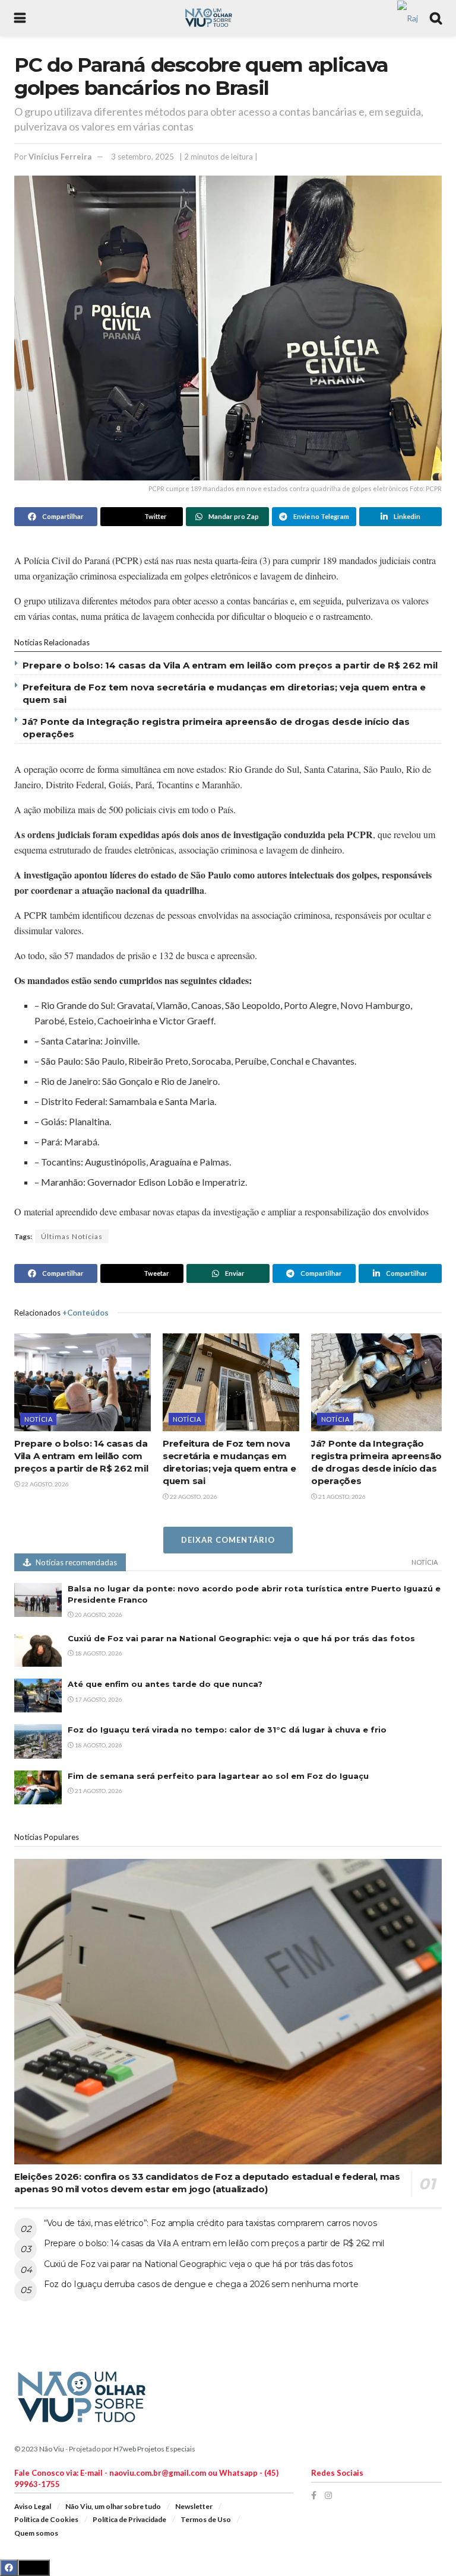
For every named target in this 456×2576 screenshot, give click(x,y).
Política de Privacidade (129, 2519)
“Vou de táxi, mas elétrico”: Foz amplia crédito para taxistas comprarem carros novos (210, 2223)
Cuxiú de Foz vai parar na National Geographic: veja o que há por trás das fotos (241, 1638)
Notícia (38, 1419)
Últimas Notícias (72, 1236)
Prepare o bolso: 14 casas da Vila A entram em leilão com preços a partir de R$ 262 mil (230, 665)
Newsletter (194, 2506)
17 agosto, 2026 (98, 1699)
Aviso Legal (33, 2506)
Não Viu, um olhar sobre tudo (113, 2506)
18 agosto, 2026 (98, 1653)
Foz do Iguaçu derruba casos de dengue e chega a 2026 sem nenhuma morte (201, 2284)
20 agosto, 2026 (98, 1615)
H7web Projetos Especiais (154, 2449)
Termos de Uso (206, 2519)
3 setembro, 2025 (142, 157)
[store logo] (408, 17)
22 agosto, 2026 (45, 1484)
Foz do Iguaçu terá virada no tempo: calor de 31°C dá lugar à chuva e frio (227, 1730)
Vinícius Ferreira (60, 157)
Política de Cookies (46, 2519)
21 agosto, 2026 (341, 1496)
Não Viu (52, 2449)
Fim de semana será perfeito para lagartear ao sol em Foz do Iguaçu (218, 1776)
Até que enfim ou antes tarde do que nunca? (165, 1684)
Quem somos (36, 2533)
